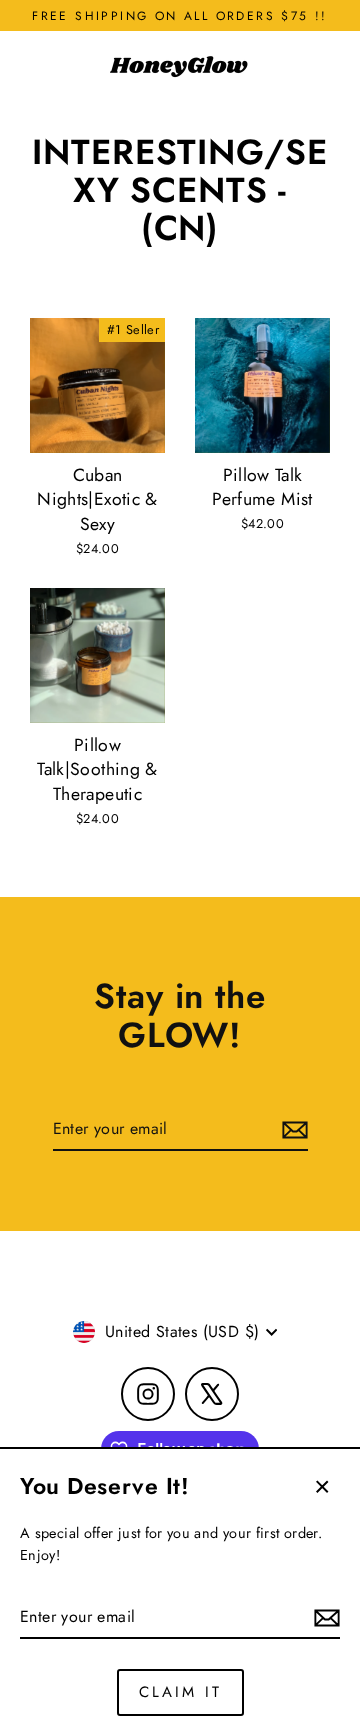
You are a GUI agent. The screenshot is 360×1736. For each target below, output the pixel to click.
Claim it (180, 1692)
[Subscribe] (324, 1618)
